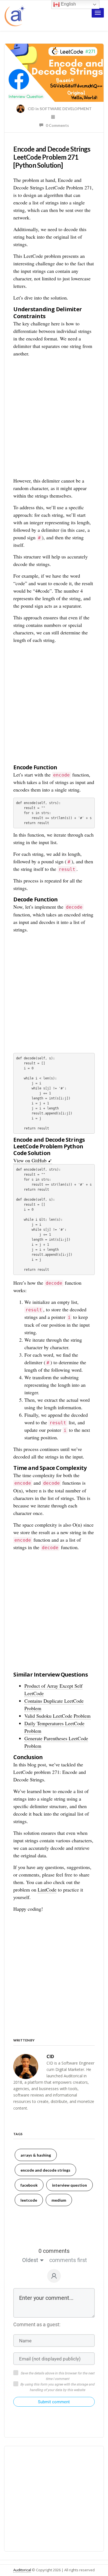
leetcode (29, 2200)
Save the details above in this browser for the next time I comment (57, 2376)
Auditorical (22, 2570)
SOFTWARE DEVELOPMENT (66, 109)
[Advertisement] (54, 418)
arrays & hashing (36, 2155)
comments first (68, 2260)
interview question (70, 2185)
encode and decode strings (45, 2170)
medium (59, 2200)
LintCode (47, 1890)
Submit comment (54, 2402)
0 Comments (56, 125)
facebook (29, 2185)
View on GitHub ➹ (33, 1160)
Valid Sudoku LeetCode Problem (57, 1716)
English (68, 4)
